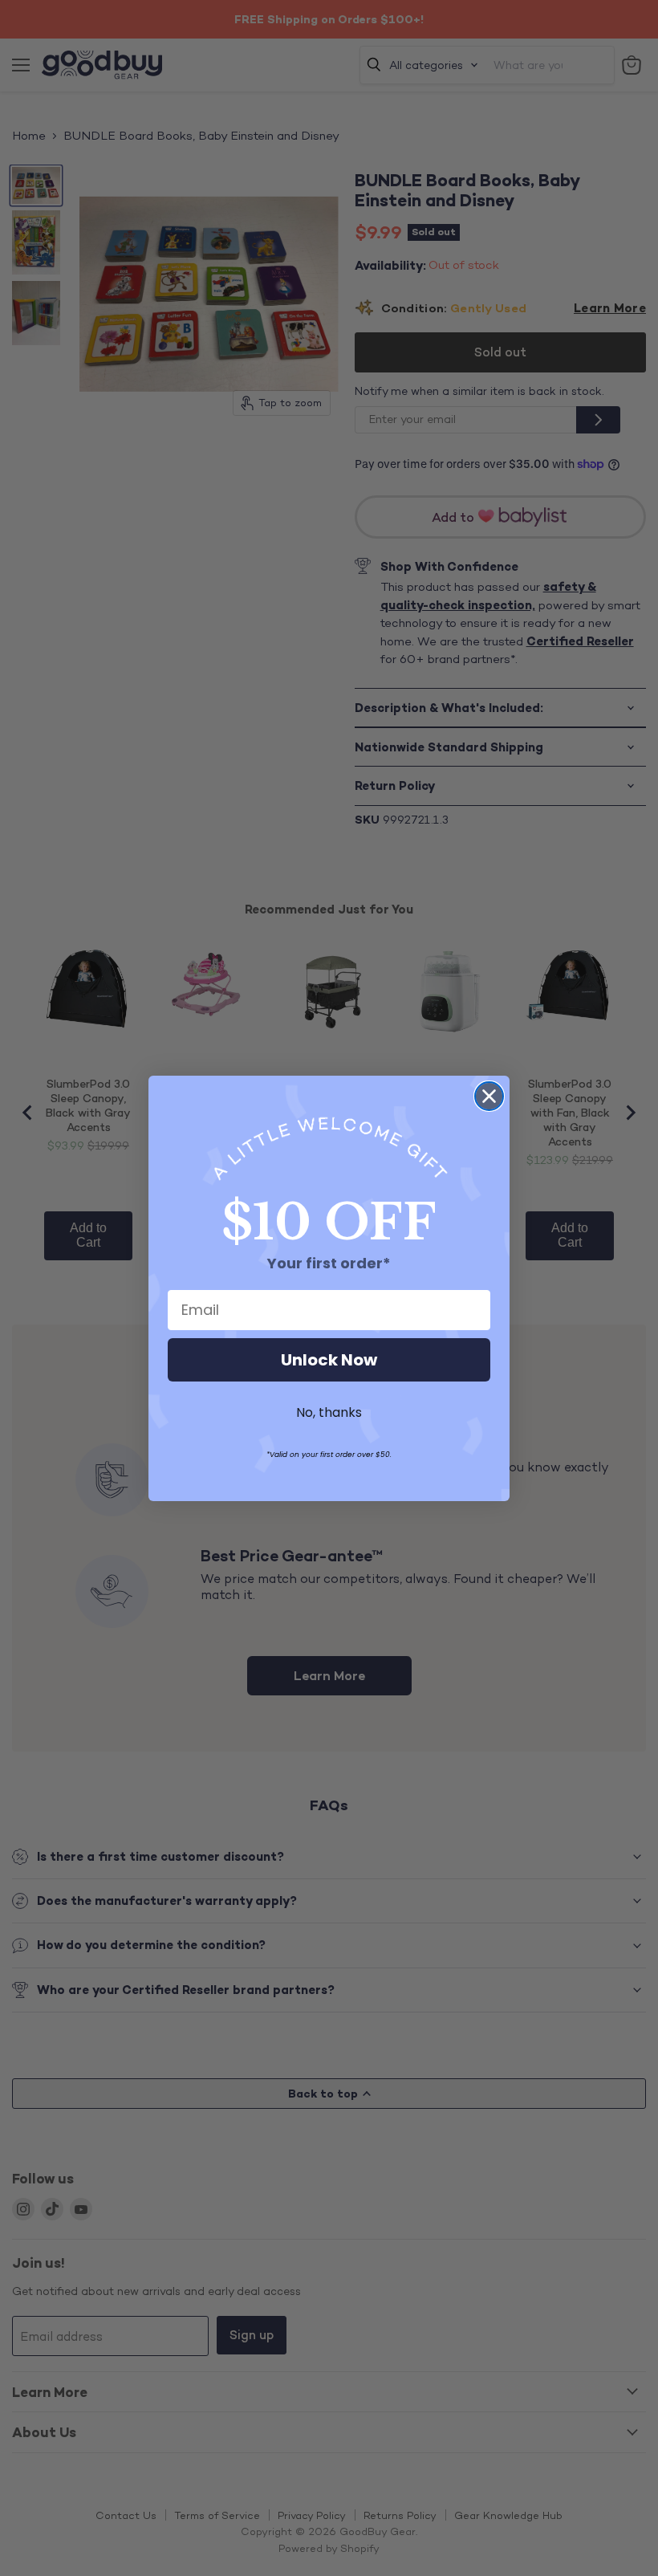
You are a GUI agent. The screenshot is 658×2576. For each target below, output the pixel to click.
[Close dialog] (489, 1096)
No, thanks (329, 1412)
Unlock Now (329, 1360)
